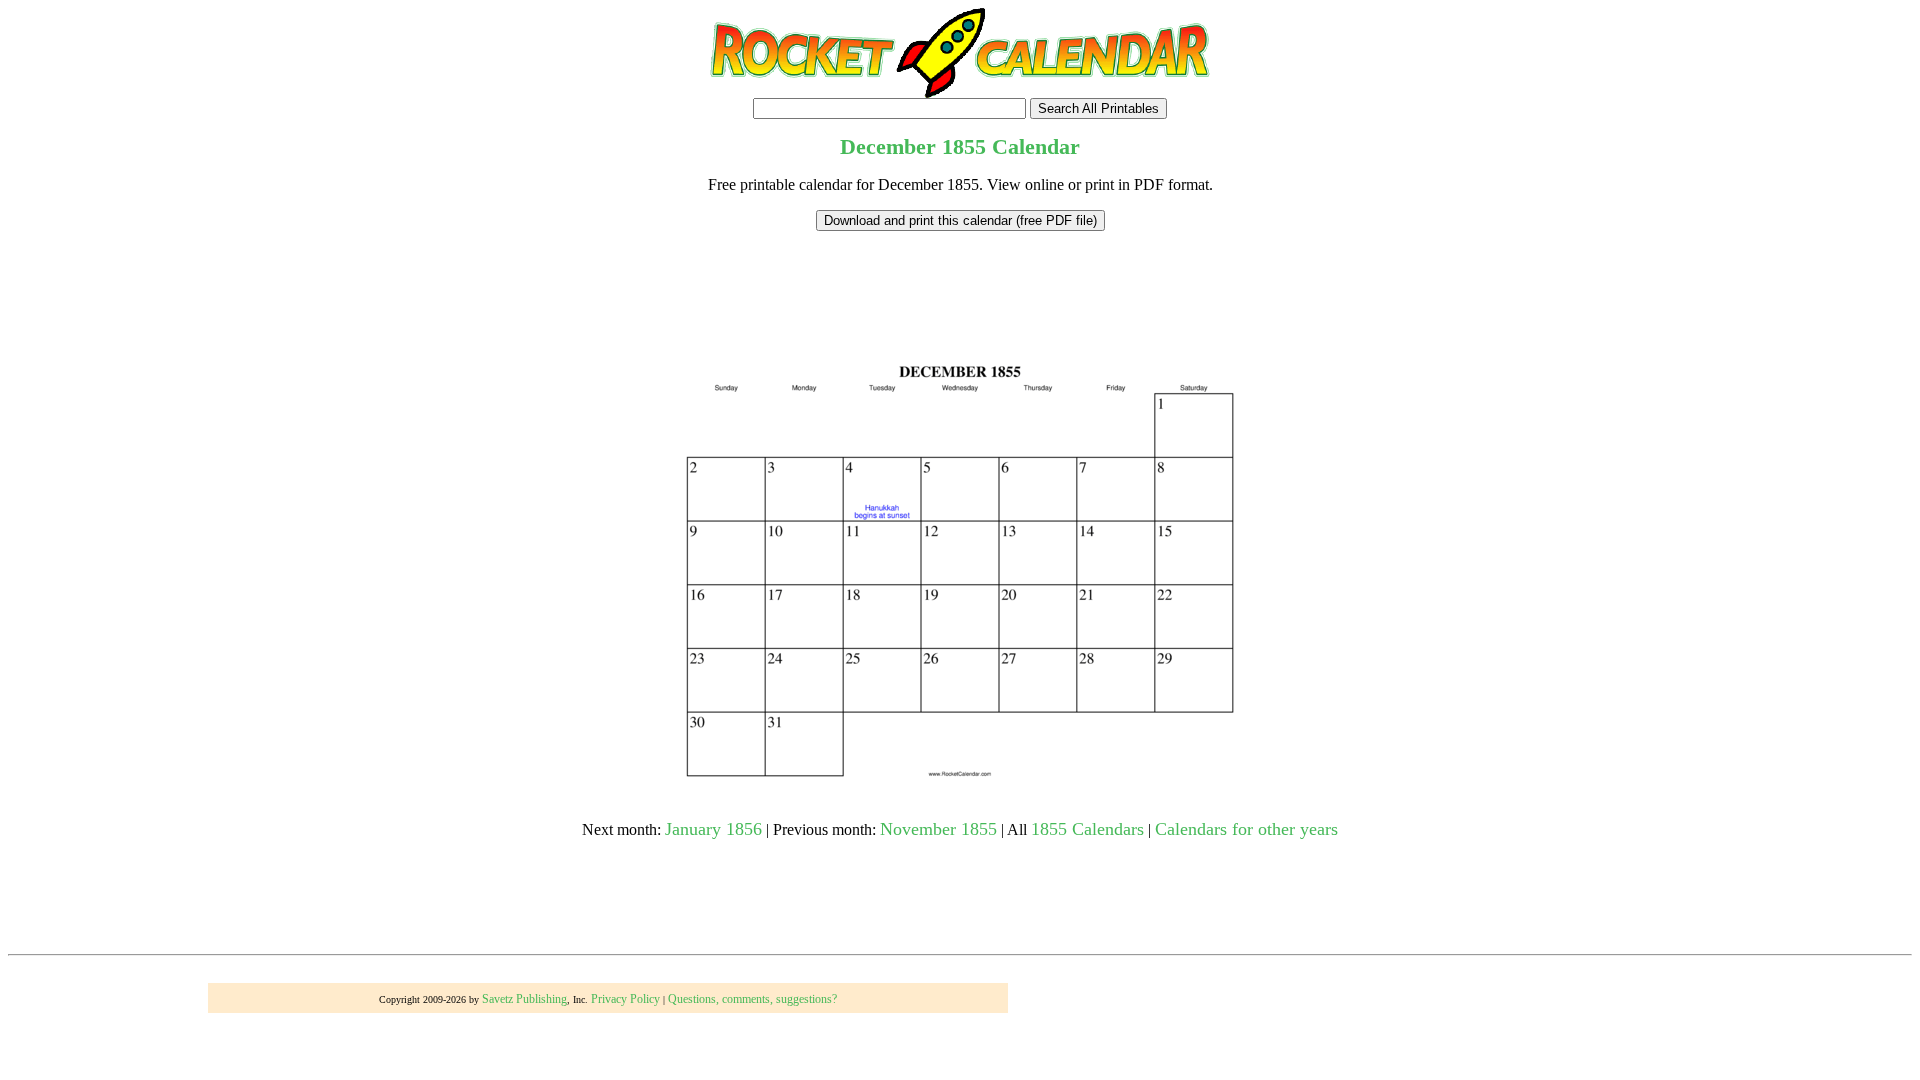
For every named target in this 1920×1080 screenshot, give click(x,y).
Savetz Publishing (524, 999)
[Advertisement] (960, 276)
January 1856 (713, 829)
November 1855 (938, 829)
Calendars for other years (1246, 829)
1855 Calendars (1087, 829)
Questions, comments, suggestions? (752, 999)
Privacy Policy (625, 999)
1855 (964, 146)
